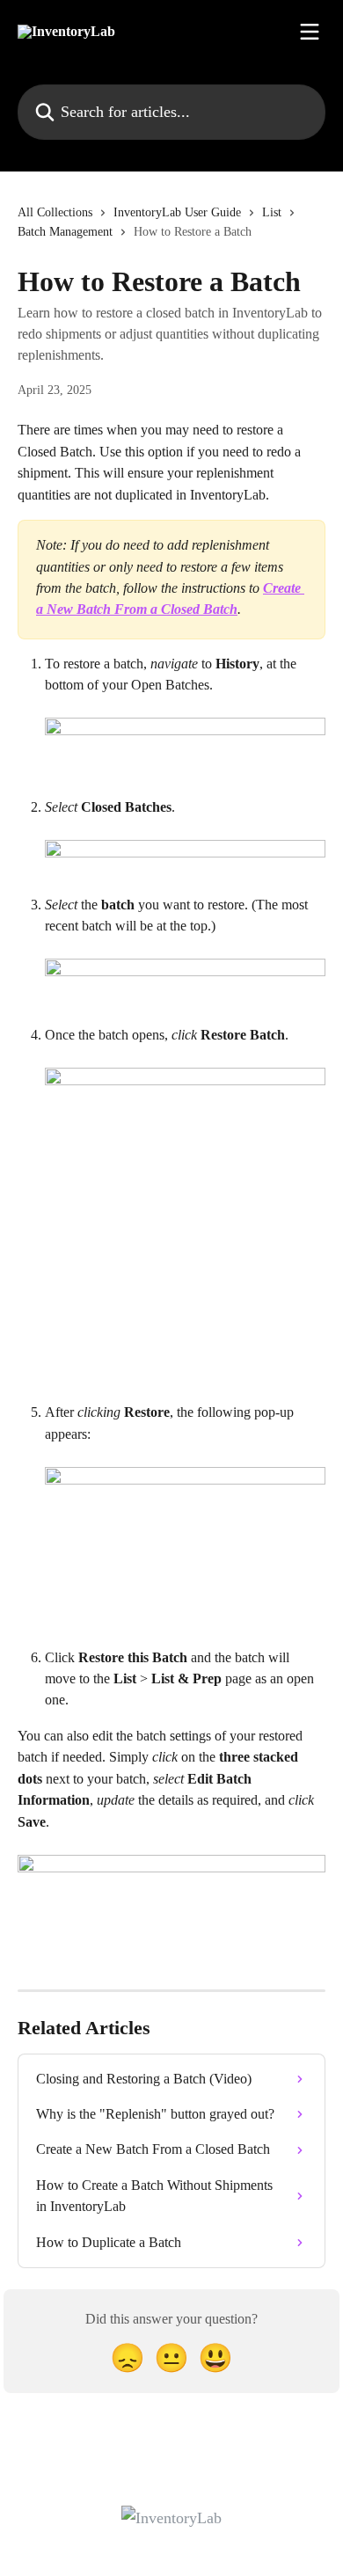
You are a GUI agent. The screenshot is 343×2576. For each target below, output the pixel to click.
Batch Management (65, 232)
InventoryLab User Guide (177, 212)
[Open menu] (310, 32)
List (272, 212)
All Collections (55, 212)
